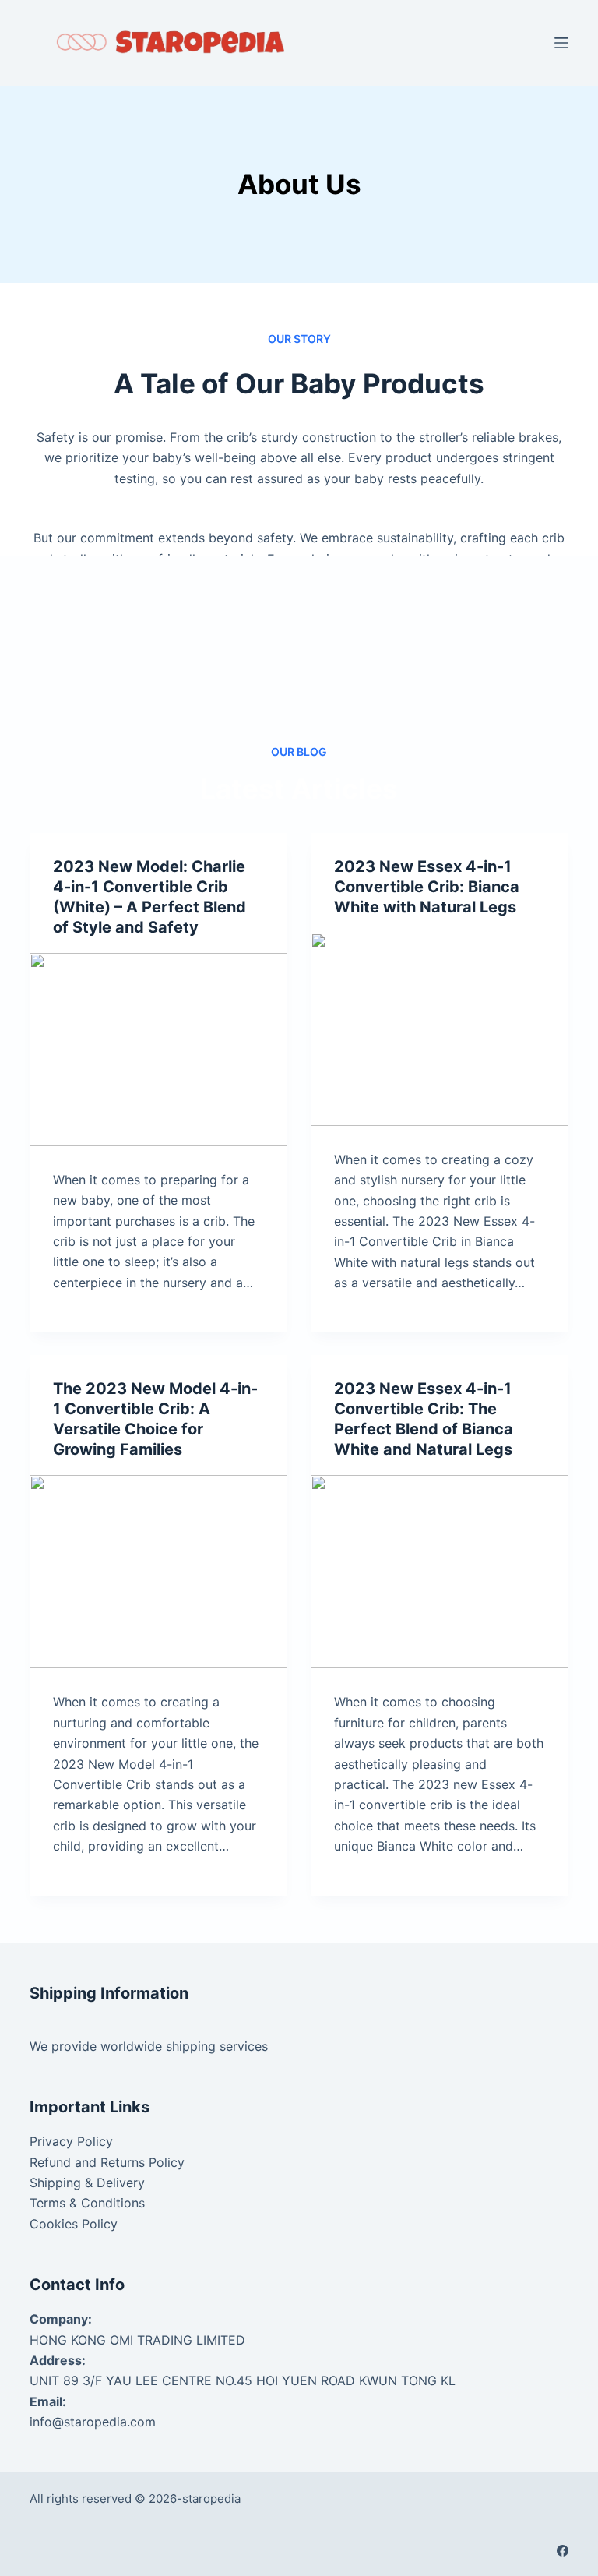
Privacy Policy (71, 2141)
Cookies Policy (74, 2224)
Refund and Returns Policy (107, 2162)
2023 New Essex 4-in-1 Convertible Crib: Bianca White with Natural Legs (427, 887)
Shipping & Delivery (87, 2183)
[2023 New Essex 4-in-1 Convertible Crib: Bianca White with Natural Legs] (440, 1029)
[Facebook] (563, 2551)
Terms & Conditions (87, 2203)
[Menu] (561, 43)
